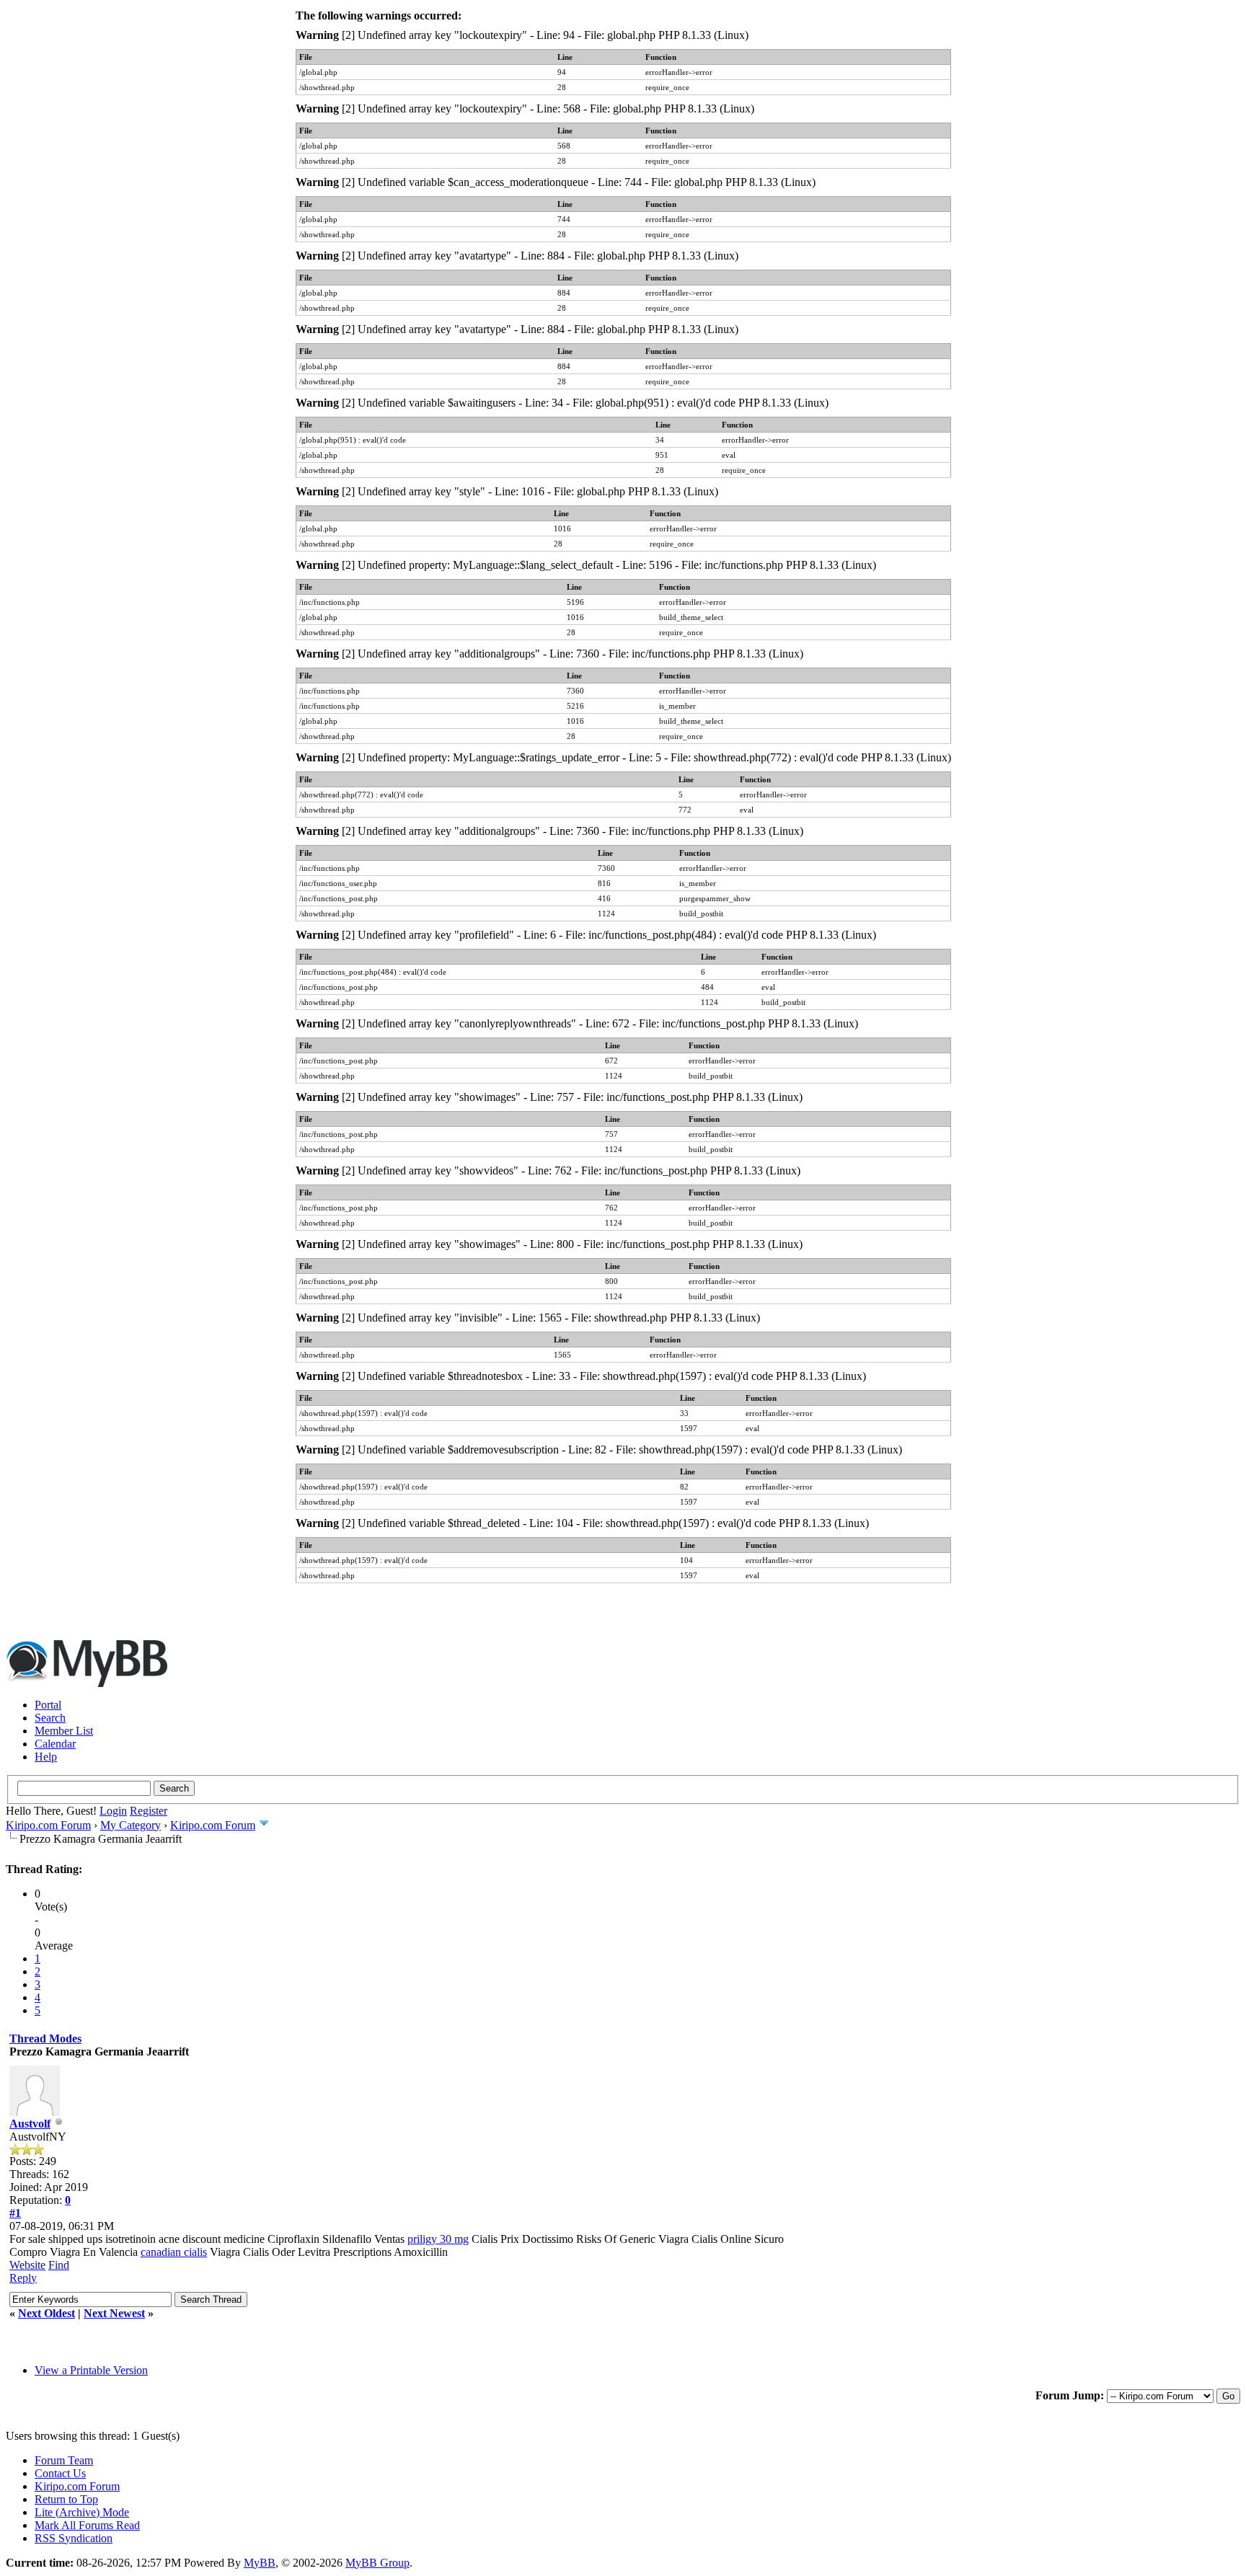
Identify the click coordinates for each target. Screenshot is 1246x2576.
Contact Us (60, 2473)
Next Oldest (47, 2313)
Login (113, 1811)
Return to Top (66, 2499)
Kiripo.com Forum (48, 1825)
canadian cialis (174, 2252)
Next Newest (114, 2313)
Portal (48, 1705)
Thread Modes (45, 2039)
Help (46, 1757)
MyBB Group (377, 2563)
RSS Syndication (74, 2538)
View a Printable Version (91, 2370)
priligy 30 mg (438, 2239)
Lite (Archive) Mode (82, 2512)
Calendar (55, 1744)
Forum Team (64, 2460)
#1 (15, 2213)
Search (50, 1718)
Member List (64, 1731)
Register (149, 1811)
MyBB (260, 2563)
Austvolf (30, 2124)
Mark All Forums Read (87, 2525)
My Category (131, 1825)
